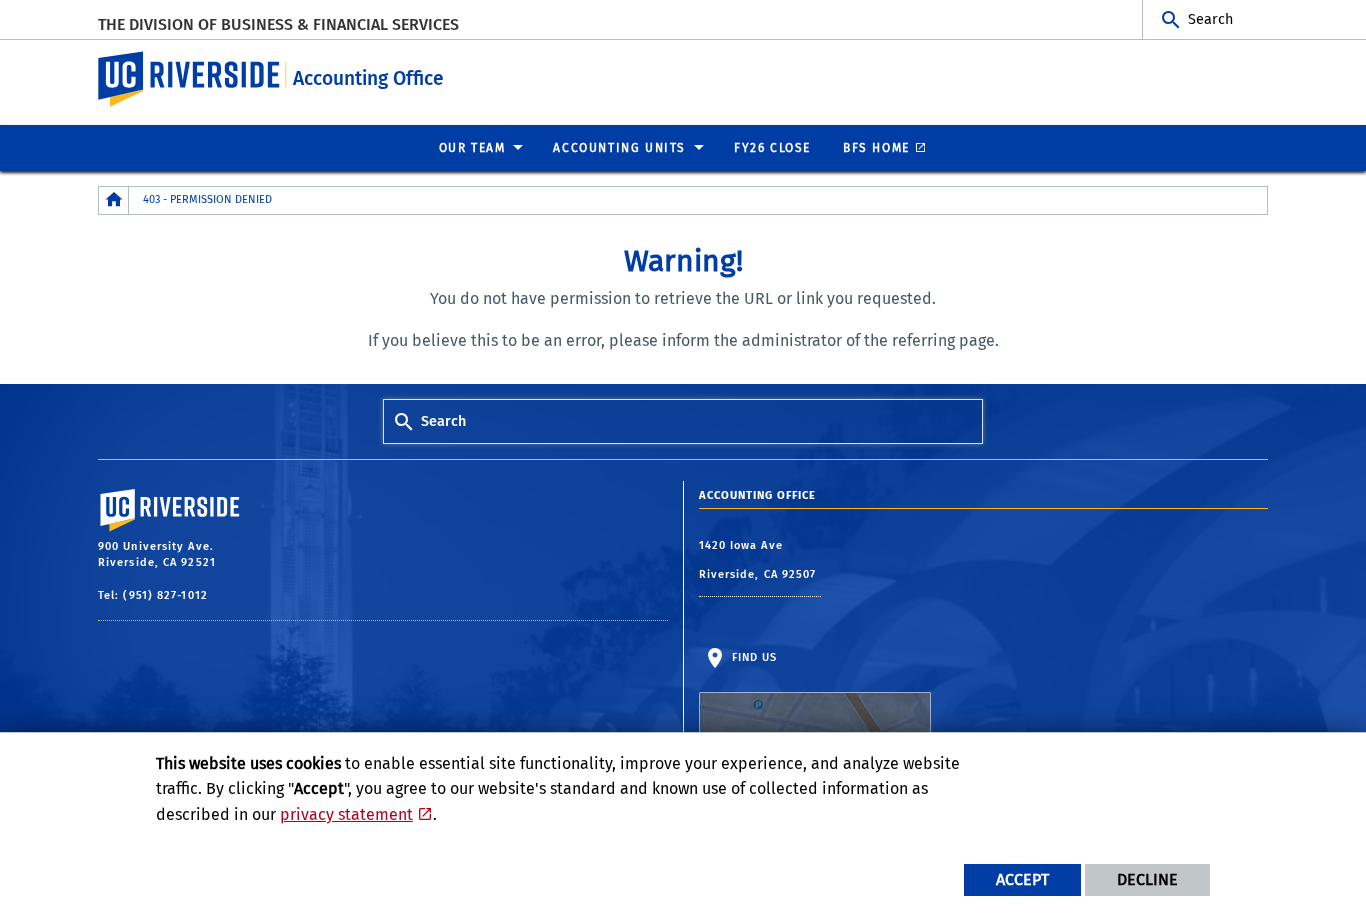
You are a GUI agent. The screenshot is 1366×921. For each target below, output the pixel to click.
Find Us (753, 657)
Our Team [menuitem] (472, 148)
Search (1210, 19)
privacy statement (346, 814)
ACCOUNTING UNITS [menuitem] (619, 148)
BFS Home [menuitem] (876, 148)
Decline (1147, 879)
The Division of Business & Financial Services (278, 24)
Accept (1022, 879)
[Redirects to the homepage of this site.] (114, 200)
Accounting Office (368, 78)
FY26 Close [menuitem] (772, 148)
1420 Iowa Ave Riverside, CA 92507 (760, 560)
